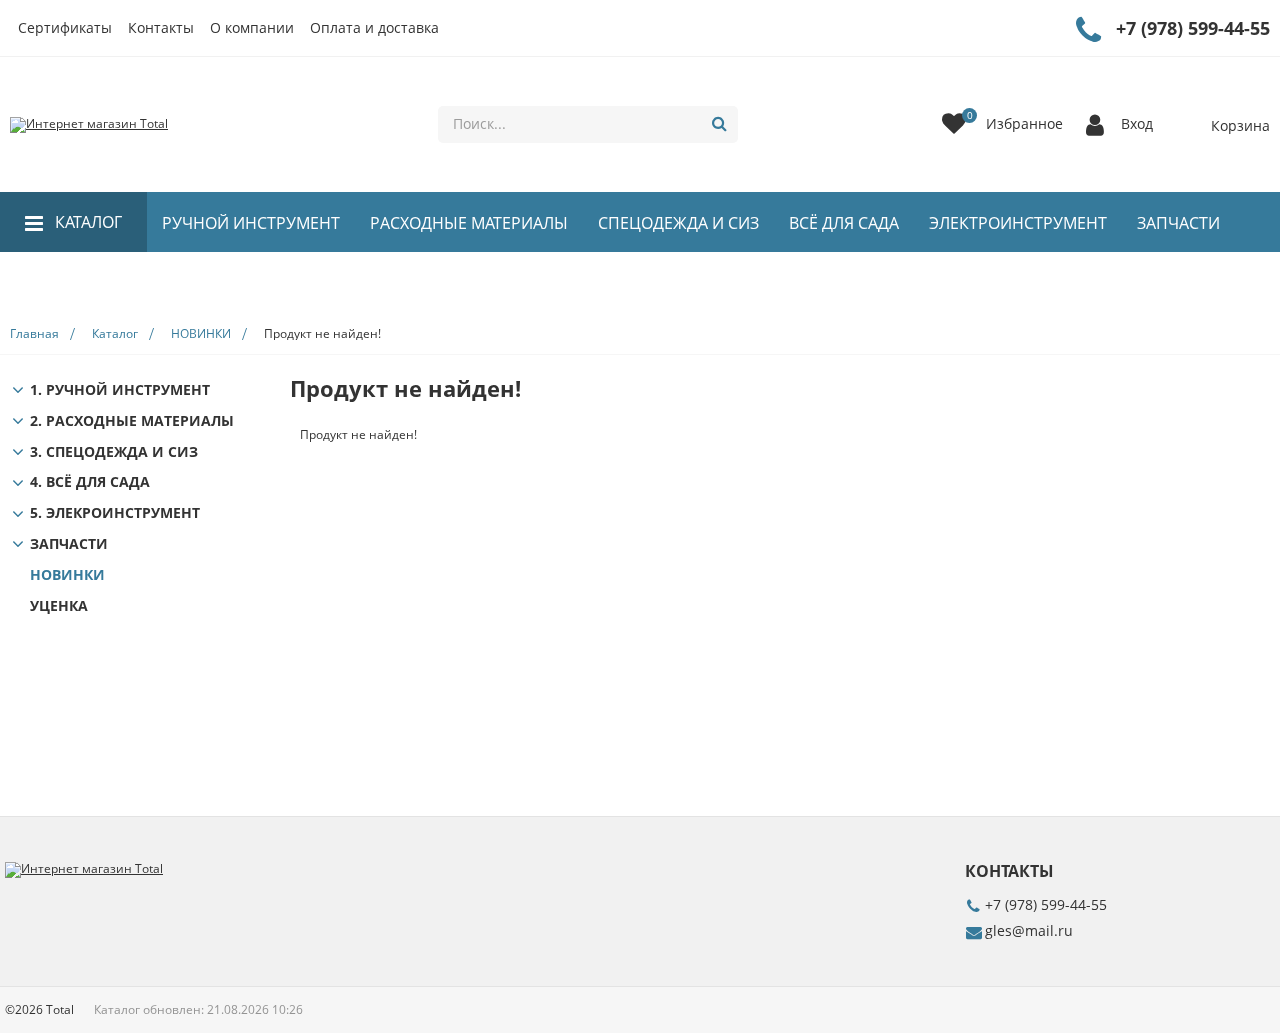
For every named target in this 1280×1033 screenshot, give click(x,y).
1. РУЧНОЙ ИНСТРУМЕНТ (120, 390)
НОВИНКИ (95, 283)
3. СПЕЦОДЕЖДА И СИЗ (114, 452)
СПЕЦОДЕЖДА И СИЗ (678, 223)
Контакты (161, 28)
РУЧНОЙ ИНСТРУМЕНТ (251, 223)
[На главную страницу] (89, 124)
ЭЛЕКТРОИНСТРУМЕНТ (1018, 223)
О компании (252, 28)
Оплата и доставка (374, 28)
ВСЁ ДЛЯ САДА (844, 223)
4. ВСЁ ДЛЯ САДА (90, 482)
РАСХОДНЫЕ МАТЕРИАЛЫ (469, 223)
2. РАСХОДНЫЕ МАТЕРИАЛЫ (132, 421)
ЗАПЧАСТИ (1178, 223)
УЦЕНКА (59, 606)
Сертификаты (65, 28)
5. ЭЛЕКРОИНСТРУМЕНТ (115, 513)
